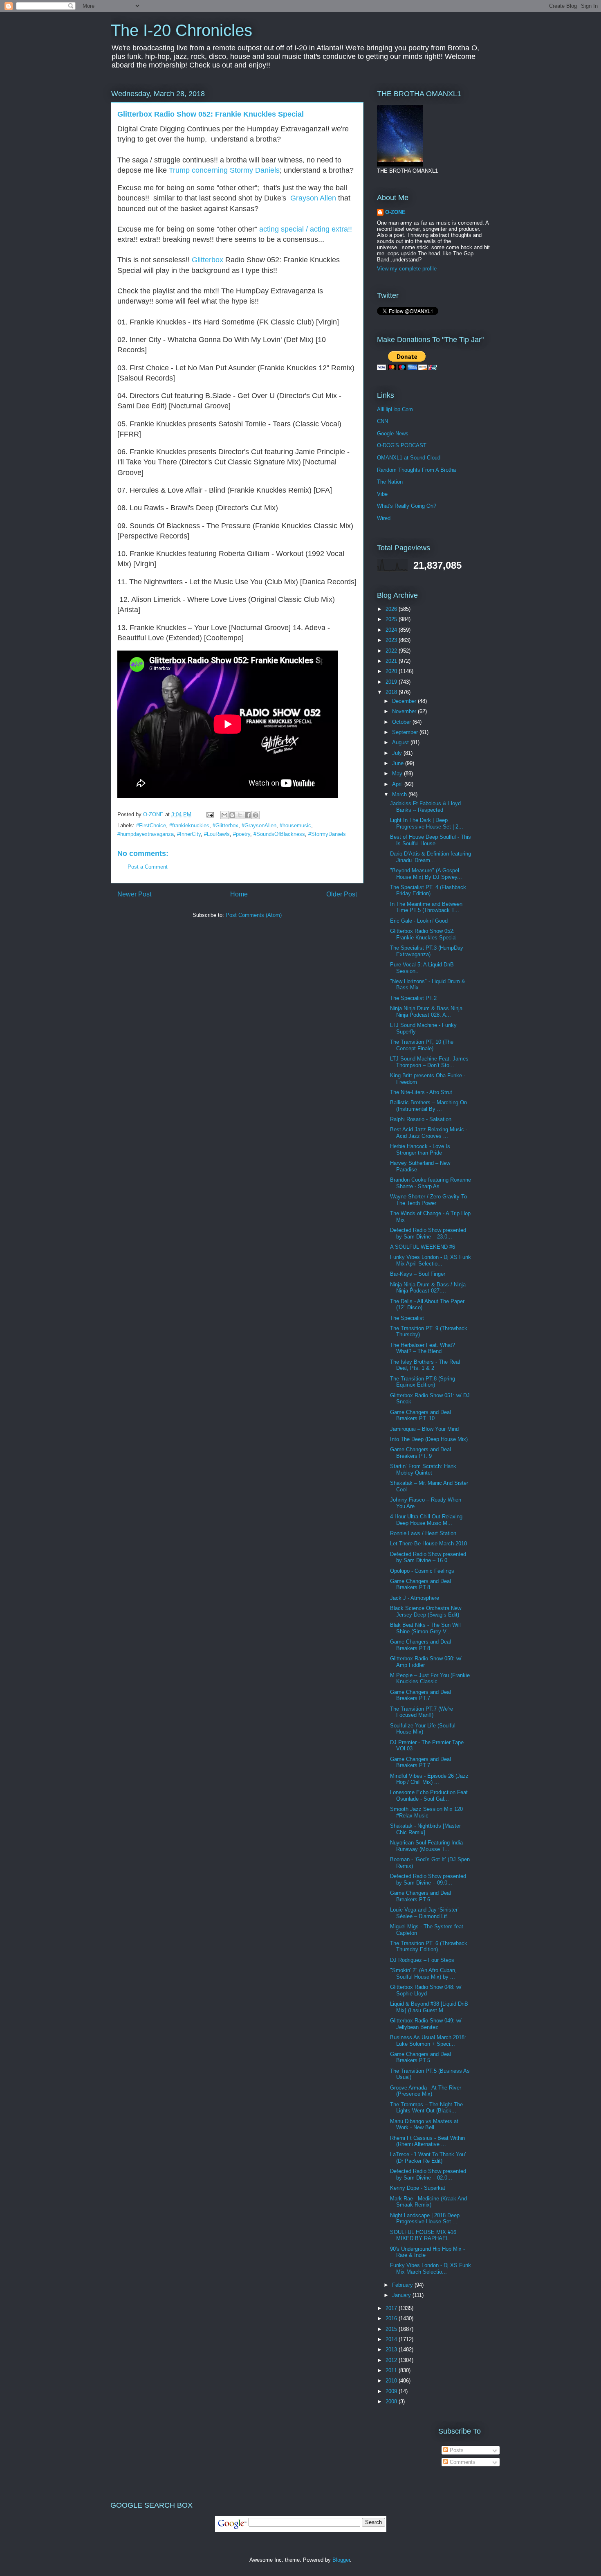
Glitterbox (207, 260)
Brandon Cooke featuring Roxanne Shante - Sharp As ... (431, 1183)
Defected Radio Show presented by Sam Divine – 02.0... (428, 2174)
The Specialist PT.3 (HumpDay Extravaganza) (427, 951)
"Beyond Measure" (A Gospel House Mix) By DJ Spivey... (426, 874)
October (402, 722)
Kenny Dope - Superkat (418, 2188)
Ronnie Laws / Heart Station (423, 1533)
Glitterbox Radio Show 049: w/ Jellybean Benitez (426, 2024)
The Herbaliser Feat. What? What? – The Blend (423, 1348)
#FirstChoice (151, 825)
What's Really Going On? (407, 506)
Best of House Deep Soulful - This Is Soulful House (431, 840)
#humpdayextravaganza (146, 834)
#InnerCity (189, 834)
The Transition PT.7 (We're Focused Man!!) (422, 1712)
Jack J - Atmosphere (415, 1598)
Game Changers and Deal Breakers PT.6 (420, 1896)
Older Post (342, 894)
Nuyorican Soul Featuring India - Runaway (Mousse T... (428, 1846)
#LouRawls (217, 834)
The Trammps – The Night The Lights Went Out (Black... (426, 2108)
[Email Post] (210, 814)
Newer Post (134, 894)
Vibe (382, 494)
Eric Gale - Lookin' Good (419, 921)
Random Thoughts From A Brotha (416, 470)
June (399, 763)
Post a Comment (148, 867)
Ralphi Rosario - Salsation (421, 1119)
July (398, 753)
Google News (393, 433)
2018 (392, 692)
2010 (392, 2381)
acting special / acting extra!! (306, 229)
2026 (392, 609)
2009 (392, 2391)
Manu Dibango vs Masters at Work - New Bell (424, 2125)
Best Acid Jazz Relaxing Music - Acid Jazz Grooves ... (429, 1133)
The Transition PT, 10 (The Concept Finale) (422, 1045)
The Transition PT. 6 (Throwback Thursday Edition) (429, 1947)
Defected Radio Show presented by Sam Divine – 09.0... (428, 1879)
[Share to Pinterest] (256, 815)
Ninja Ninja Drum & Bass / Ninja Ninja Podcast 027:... (428, 1288)
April (398, 784)
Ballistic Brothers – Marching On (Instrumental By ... (428, 1106)
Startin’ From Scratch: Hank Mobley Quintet (423, 1469)
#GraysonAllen (259, 825)
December (405, 701)
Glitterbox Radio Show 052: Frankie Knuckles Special (423, 934)
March (400, 794)
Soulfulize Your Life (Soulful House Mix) (423, 1729)
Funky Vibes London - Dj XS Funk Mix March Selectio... (431, 2269)
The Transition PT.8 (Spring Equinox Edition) (423, 1382)
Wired (384, 518)
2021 (392, 661)
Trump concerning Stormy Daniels (224, 170)
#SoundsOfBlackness (279, 834)
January (402, 2295)
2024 (392, 630)
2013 (392, 2350)
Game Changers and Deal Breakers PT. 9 (420, 1453)
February (403, 2285)
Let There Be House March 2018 (428, 1544)
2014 (392, 2339)
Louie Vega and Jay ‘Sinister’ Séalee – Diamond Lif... (424, 1913)
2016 (392, 2318)
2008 (392, 2401)
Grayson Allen (313, 198)
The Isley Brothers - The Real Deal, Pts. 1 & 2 (425, 1365)
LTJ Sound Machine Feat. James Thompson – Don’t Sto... (429, 1062)
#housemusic (295, 825)
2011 (392, 2370)
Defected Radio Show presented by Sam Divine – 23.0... (428, 1233)
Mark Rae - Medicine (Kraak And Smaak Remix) (428, 2202)
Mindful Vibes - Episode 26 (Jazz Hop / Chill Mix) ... (429, 1779)
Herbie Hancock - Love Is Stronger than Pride (420, 1150)
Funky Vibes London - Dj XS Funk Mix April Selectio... (431, 1260)
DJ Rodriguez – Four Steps (422, 1960)
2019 (392, 682)
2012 (392, 2360)
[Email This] (224, 815)
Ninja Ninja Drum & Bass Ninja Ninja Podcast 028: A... (426, 1012)
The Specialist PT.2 (413, 998)
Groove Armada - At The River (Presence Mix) (426, 2091)
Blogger (341, 2560)
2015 (392, 2329)
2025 (392, 619)
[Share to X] (240, 815)
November (405, 711)
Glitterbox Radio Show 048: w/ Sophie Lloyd (426, 1990)
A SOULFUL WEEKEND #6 (423, 1247)
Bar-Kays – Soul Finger (418, 1274)
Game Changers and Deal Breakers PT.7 (420, 1695)
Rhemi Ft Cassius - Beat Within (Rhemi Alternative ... (427, 2141)
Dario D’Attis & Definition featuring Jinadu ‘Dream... (431, 857)
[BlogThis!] (232, 815)
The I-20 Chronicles (182, 30)
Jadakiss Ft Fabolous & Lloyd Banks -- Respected (425, 807)
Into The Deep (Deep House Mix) (429, 1439)
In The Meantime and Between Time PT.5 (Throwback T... (426, 907)
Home (239, 894)
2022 (392, 651)
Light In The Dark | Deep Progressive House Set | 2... (427, 823)
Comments (462, 2462)
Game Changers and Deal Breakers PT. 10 (420, 1415)
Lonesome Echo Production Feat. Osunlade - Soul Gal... (430, 1796)
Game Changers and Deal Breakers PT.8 (420, 1584)
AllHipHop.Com (395, 409)
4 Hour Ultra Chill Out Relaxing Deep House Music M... (426, 1520)
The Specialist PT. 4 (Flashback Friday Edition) (428, 891)
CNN (382, 421)
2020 (392, 671)
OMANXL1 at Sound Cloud (409, 458)
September (406, 732)
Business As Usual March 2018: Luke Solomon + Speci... (428, 2041)
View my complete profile (407, 269)
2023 (392, 640)
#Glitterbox (225, 825)
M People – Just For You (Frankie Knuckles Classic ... (430, 1679)
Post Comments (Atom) (254, 915)
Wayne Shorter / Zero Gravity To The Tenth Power (428, 1200)
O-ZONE (395, 212)
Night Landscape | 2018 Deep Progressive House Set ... (425, 2219)
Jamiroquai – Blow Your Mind (424, 1429)
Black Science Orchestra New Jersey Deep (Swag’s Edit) (426, 1611)
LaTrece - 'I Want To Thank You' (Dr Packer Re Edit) (428, 2158)
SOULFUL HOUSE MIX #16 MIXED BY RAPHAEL (423, 2235)
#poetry (242, 834)
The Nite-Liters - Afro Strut (421, 1092)
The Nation (390, 482)
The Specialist (407, 1318)
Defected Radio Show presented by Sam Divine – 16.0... (428, 1557)
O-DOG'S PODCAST (402, 445)
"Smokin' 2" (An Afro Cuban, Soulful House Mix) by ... (423, 1974)
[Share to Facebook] (248, 815)
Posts (456, 2450)
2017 (392, 2308)
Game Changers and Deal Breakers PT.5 (420, 2057)
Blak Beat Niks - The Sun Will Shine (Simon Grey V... (425, 1628)
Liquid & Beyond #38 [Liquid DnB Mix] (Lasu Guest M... (429, 2007)
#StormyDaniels (327, 834)
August (401, 742)
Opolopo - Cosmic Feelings (422, 1571)
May (398, 773)
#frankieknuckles (189, 825)
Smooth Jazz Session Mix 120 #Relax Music (426, 1812)
